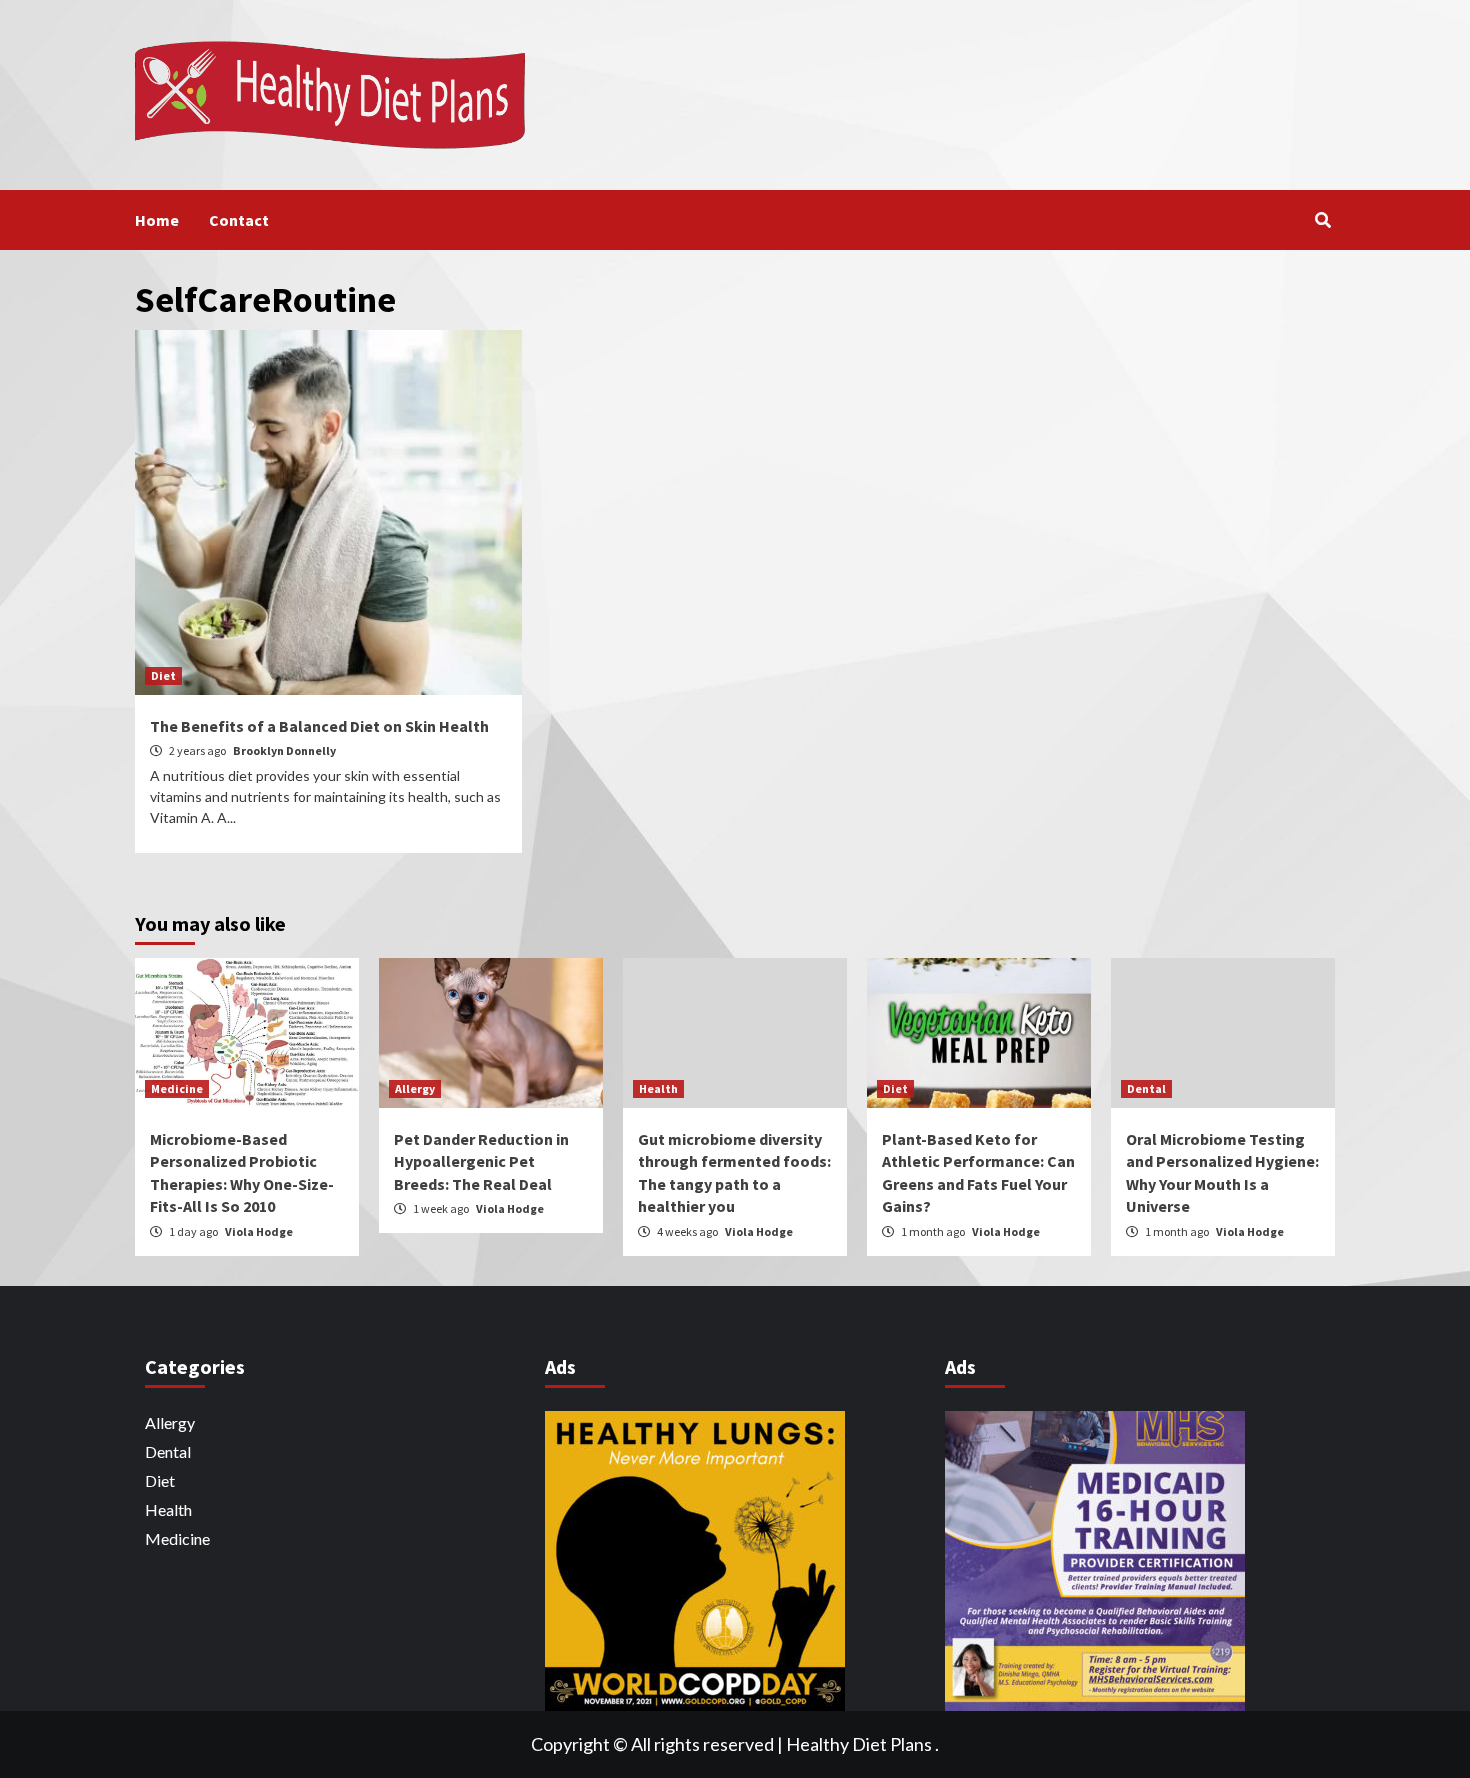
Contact (239, 220)
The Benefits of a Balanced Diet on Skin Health (319, 726)
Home (157, 220)
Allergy (415, 1088)
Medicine (177, 1088)
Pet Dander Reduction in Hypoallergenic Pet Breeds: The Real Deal (481, 1161)
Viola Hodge (259, 1231)
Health (658, 1088)
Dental (1146, 1088)
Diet (163, 675)
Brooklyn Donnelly (284, 750)
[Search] (1322, 220)
